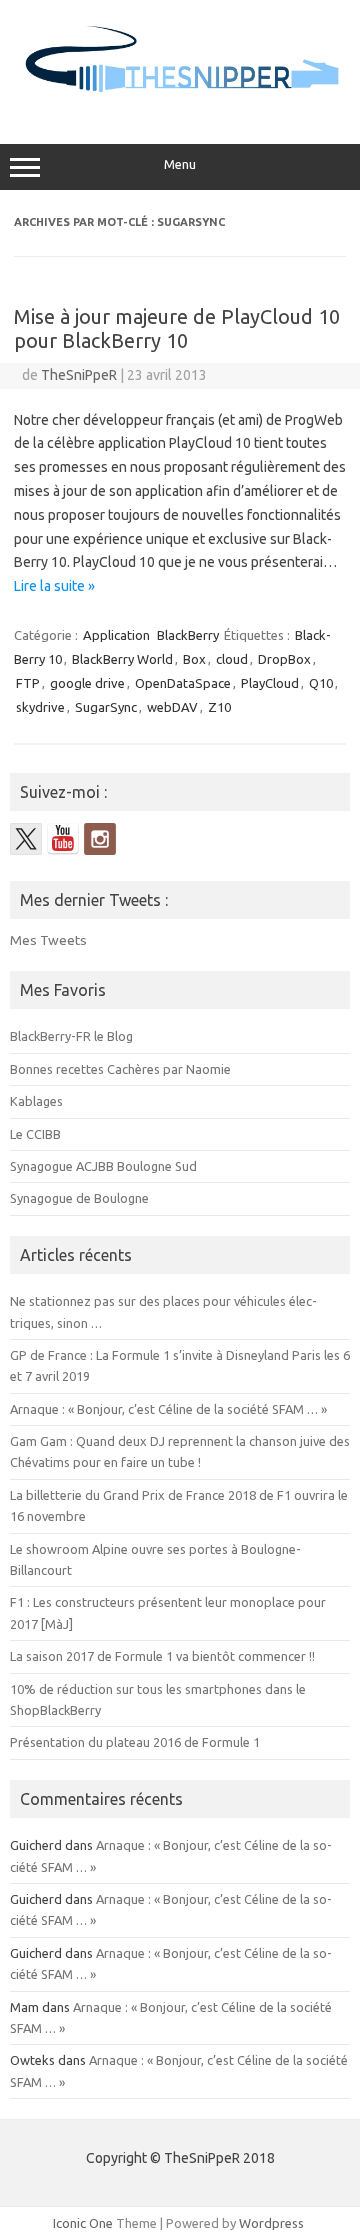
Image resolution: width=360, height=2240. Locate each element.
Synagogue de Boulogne (79, 1198)
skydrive (40, 707)
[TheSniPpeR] (180, 102)
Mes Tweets (48, 940)
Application (116, 635)
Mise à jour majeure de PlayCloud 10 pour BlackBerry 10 (177, 328)
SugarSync (106, 707)
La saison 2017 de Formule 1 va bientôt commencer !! (162, 1656)
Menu (180, 164)
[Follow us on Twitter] (26, 839)
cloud (232, 659)
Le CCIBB (35, 1134)
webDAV (172, 707)
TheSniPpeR (79, 375)
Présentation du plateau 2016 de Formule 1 (135, 1742)
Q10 (321, 683)
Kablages (36, 1101)
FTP (28, 683)
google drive (87, 683)
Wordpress (271, 2223)
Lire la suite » (54, 586)
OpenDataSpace (183, 683)
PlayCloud (270, 683)
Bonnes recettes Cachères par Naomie (120, 1069)
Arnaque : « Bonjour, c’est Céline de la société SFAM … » (168, 1409)
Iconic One (83, 2223)
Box (194, 659)
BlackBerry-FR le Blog (71, 1036)
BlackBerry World (122, 659)
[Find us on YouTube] (63, 839)
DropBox (284, 659)
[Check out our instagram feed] (100, 839)
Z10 (219, 707)
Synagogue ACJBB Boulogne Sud (103, 1166)
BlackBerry (188, 635)
